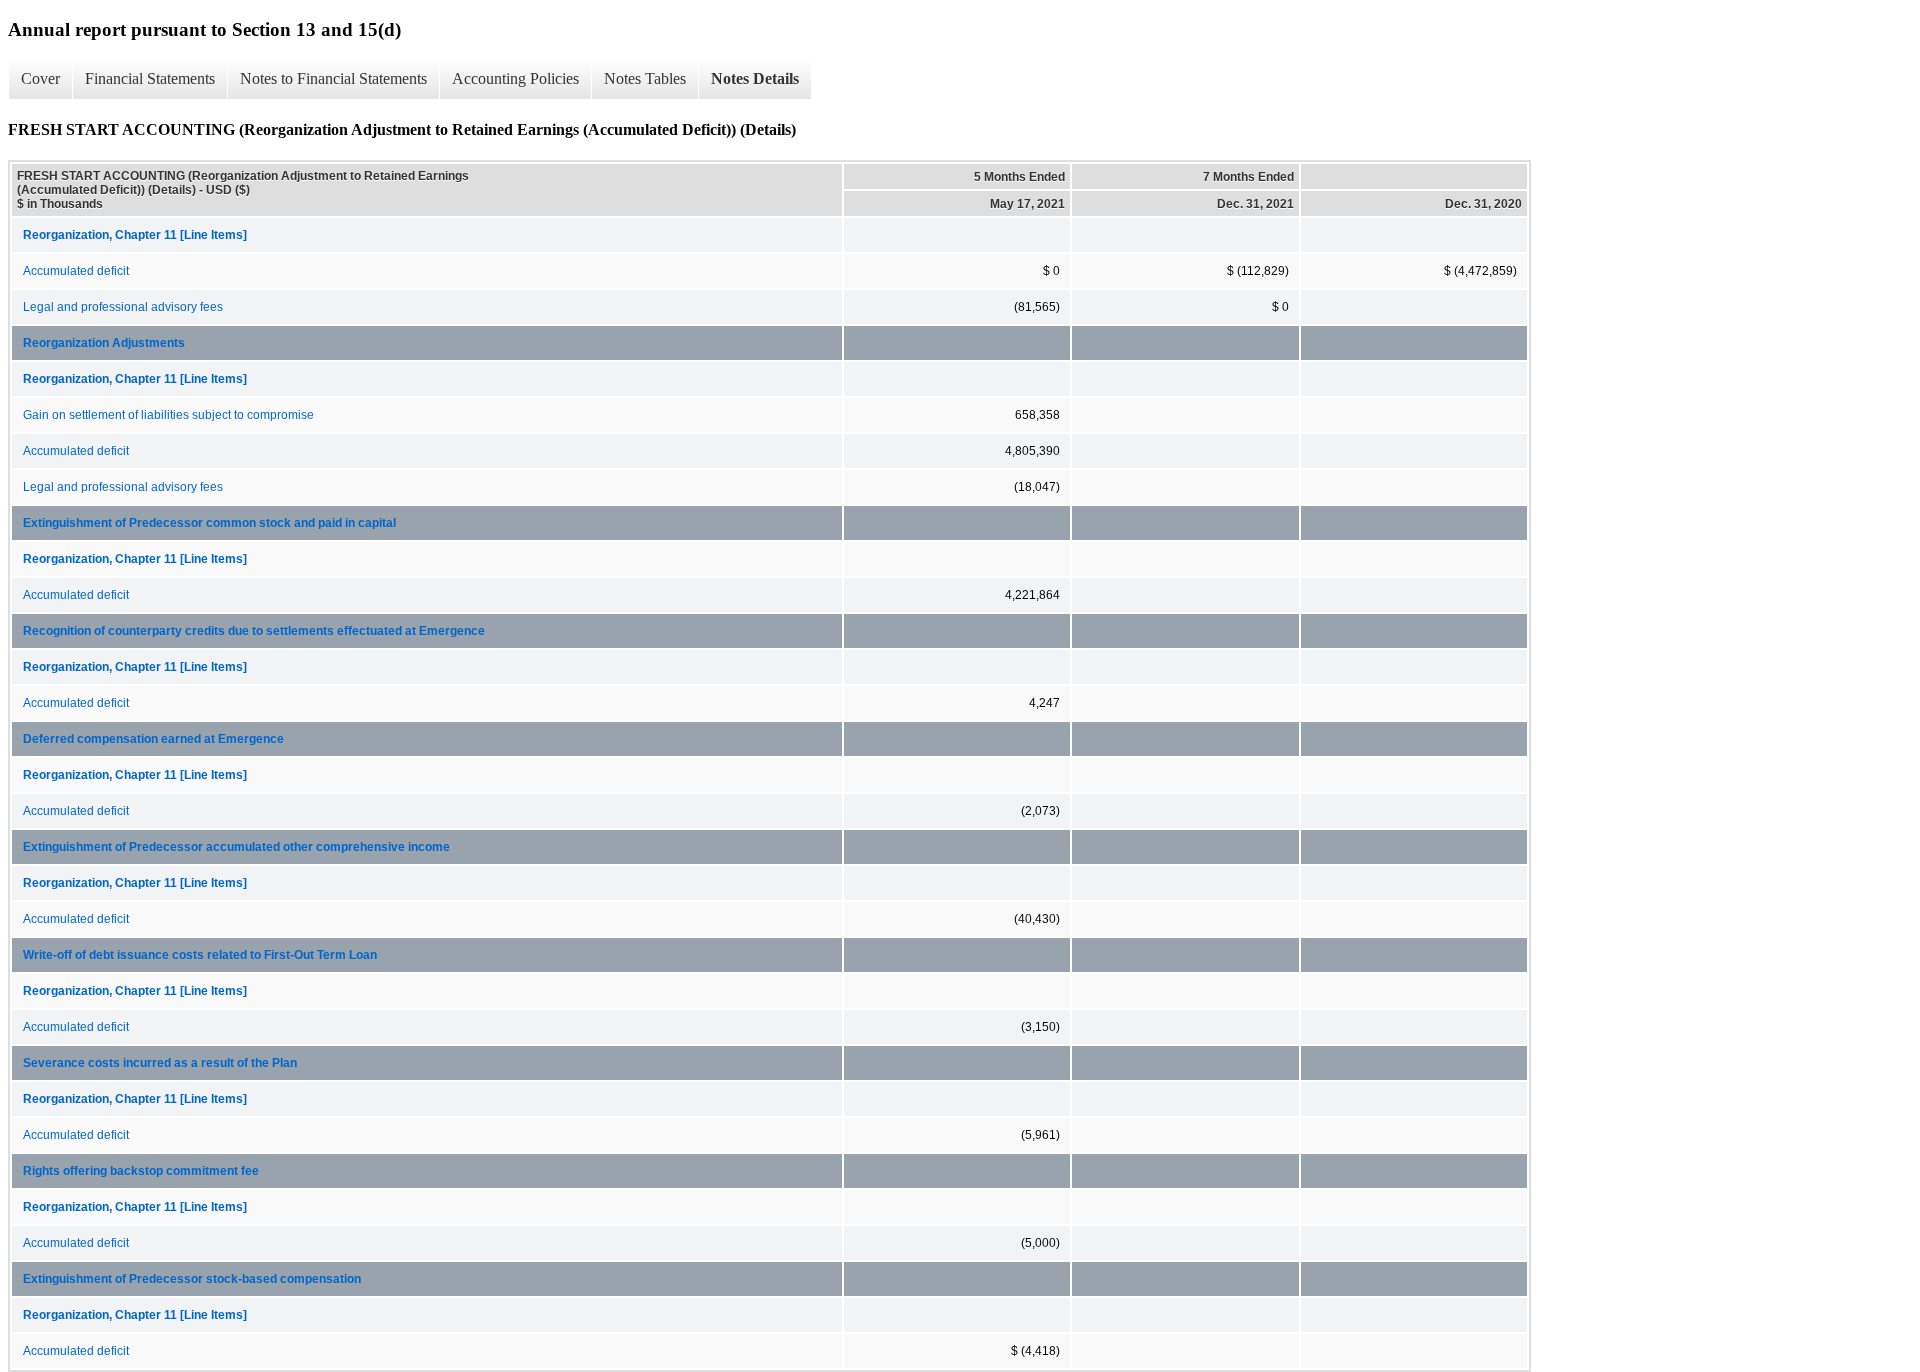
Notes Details (755, 78)
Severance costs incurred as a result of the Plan (160, 1063)
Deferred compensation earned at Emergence (153, 739)
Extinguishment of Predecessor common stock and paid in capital (209, 523)
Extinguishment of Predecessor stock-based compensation (192, 1279)
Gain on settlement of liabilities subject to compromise (168, 415)
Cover (40, 78)
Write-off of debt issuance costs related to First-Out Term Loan (200, 955)
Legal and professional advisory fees (123, 307)
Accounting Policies (515, 78)
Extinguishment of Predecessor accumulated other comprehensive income (236, 847)
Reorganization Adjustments (104, 343)
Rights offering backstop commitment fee (141, 1171)
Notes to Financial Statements (333, 78)
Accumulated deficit (76, 271)
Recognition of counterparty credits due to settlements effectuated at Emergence (254, 631)
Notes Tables (645, 78)
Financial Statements (150, 78)
